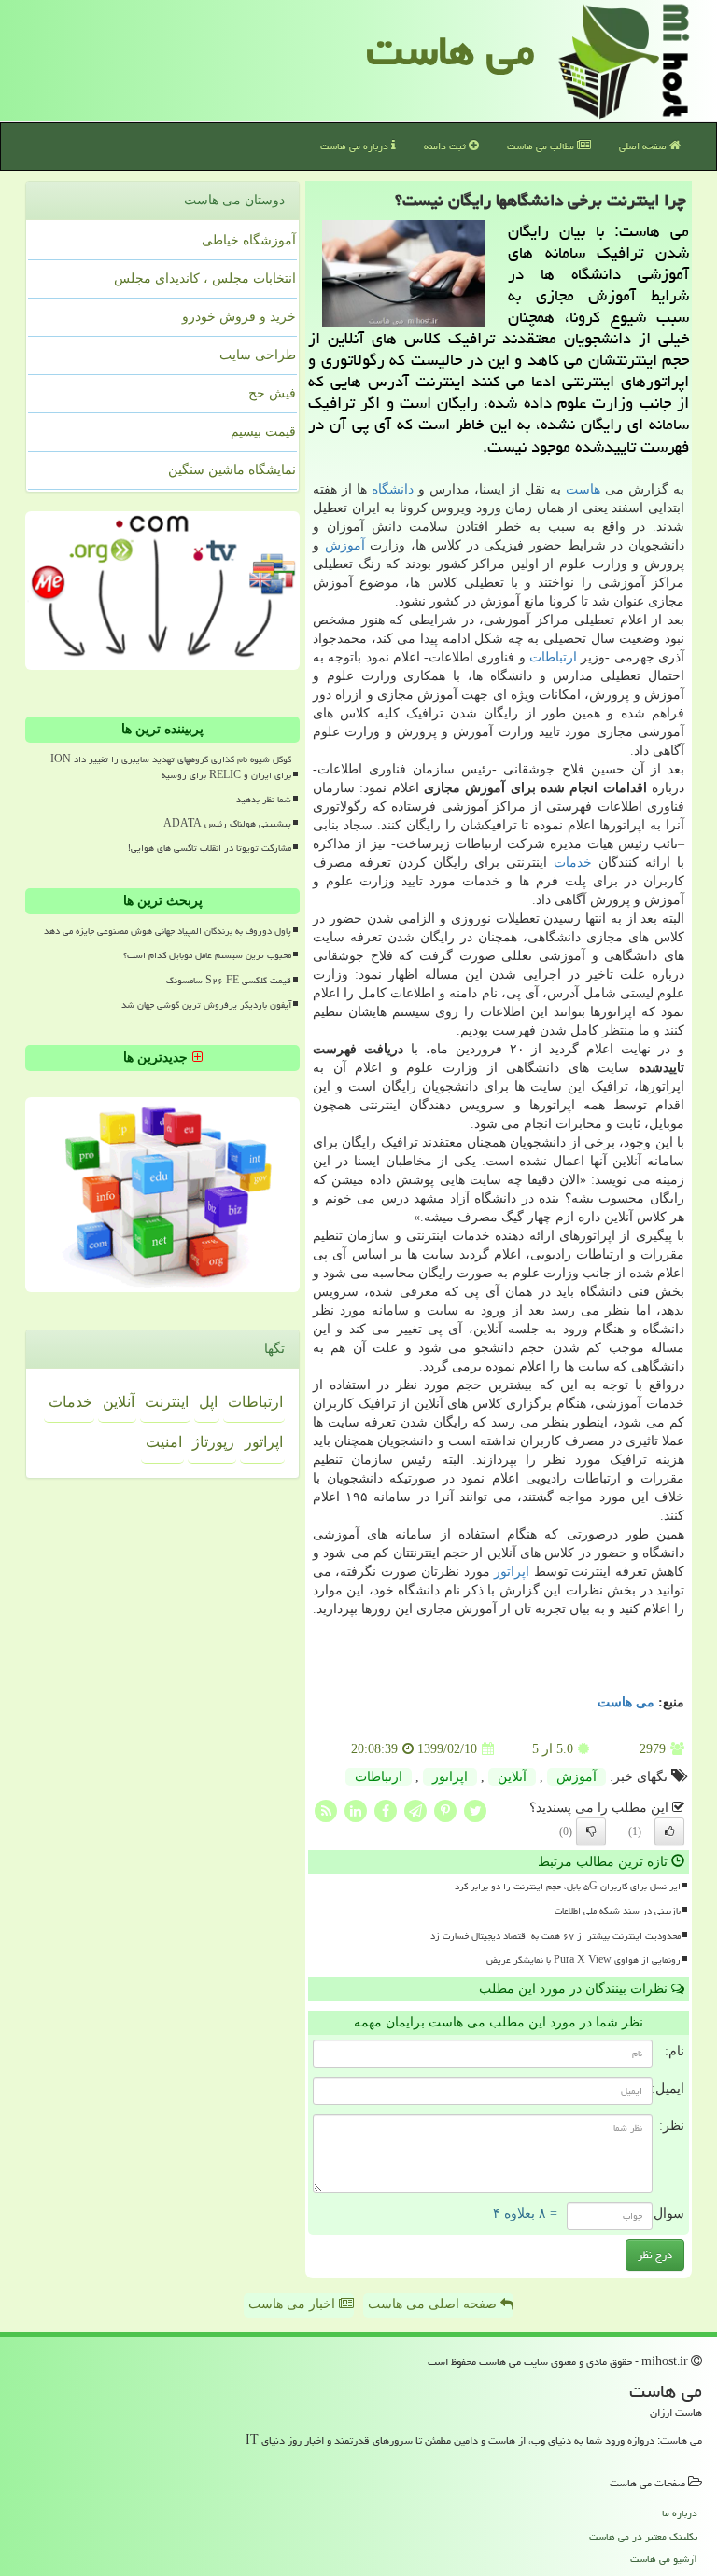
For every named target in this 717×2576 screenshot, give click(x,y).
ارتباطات (553, 657)
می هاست (450, 50)
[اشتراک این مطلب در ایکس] (475, 1810)
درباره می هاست (356, 146)
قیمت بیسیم (263, 432)
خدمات (573, 863)
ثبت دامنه (446, 146)
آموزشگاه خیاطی (249, 240)
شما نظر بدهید (264, 800)
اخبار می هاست (294, 2304)
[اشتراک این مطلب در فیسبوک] (386, 1810)
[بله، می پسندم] (669, 1831)
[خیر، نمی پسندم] (591, 1831)
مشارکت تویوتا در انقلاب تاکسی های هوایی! (210, 848)
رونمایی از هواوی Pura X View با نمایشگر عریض (583, 1960)
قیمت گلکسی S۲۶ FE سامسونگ (229, 981)
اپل (208, 1402)
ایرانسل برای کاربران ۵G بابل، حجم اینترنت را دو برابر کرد (568, 1887)
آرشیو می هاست (664, 2559)
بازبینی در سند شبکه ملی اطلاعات (618, 1911)
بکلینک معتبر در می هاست (643, 2536)
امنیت (164, 1442)
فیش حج (272, 393)
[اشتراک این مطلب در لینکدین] (356, 1810)
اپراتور (512, 1572)
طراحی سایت (258, 355)
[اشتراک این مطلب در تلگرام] (415, 1810)
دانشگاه (393, 489)
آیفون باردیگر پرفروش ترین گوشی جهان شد (206, 1005)
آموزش (345, 545)
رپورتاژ (213, 1442)
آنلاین (512, 1777)
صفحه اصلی (644, 146)
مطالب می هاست (542, 146)
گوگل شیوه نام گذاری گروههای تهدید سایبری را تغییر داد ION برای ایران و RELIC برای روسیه (171, 767)
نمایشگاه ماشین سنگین (232, 470)
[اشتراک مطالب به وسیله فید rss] (326, 1810)
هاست (583, 489)
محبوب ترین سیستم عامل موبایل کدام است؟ (207, 955)
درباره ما (680, 2513)
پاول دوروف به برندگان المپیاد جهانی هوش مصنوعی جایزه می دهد (168, 931)
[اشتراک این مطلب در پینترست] (445, 1810)
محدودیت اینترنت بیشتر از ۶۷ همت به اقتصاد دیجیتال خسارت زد (555, 1936)
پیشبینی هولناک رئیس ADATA (227, 824)
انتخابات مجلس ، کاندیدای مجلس (205, 278)
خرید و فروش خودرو (239, 317)
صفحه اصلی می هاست (434, 2304)
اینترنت (167, 1402)
